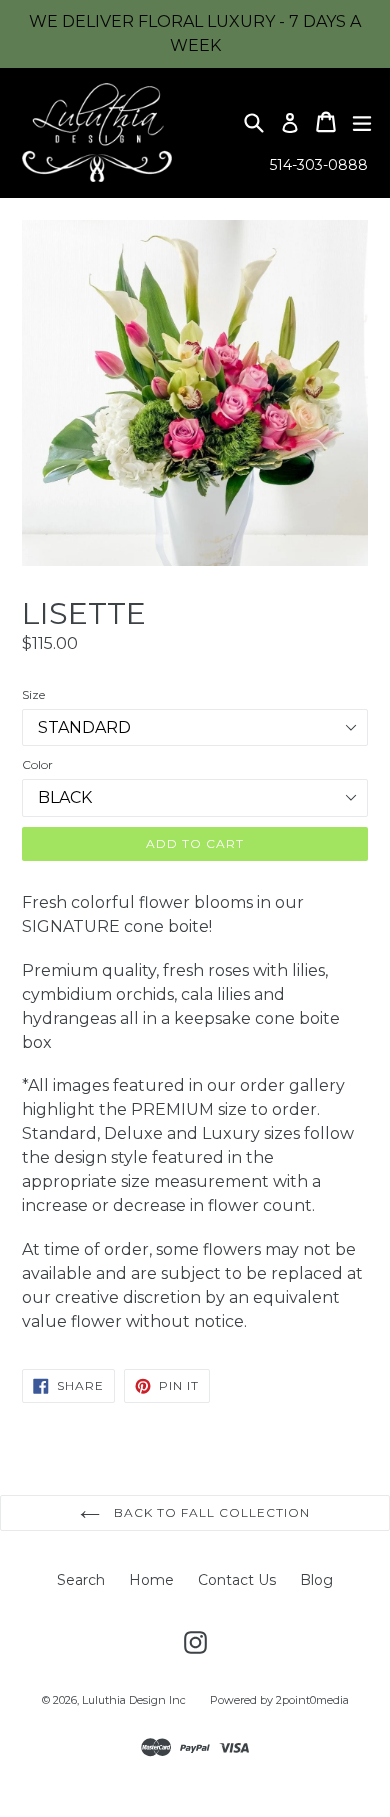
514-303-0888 (319, 165)
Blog (316, 1580)
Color (37, 764)
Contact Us (237, 1580)
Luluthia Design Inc (134, 1700)
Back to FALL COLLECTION (209, 1512)
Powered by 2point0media (279, 1700)
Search (81, 1580)
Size (33, 694)
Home (151, 1580)
